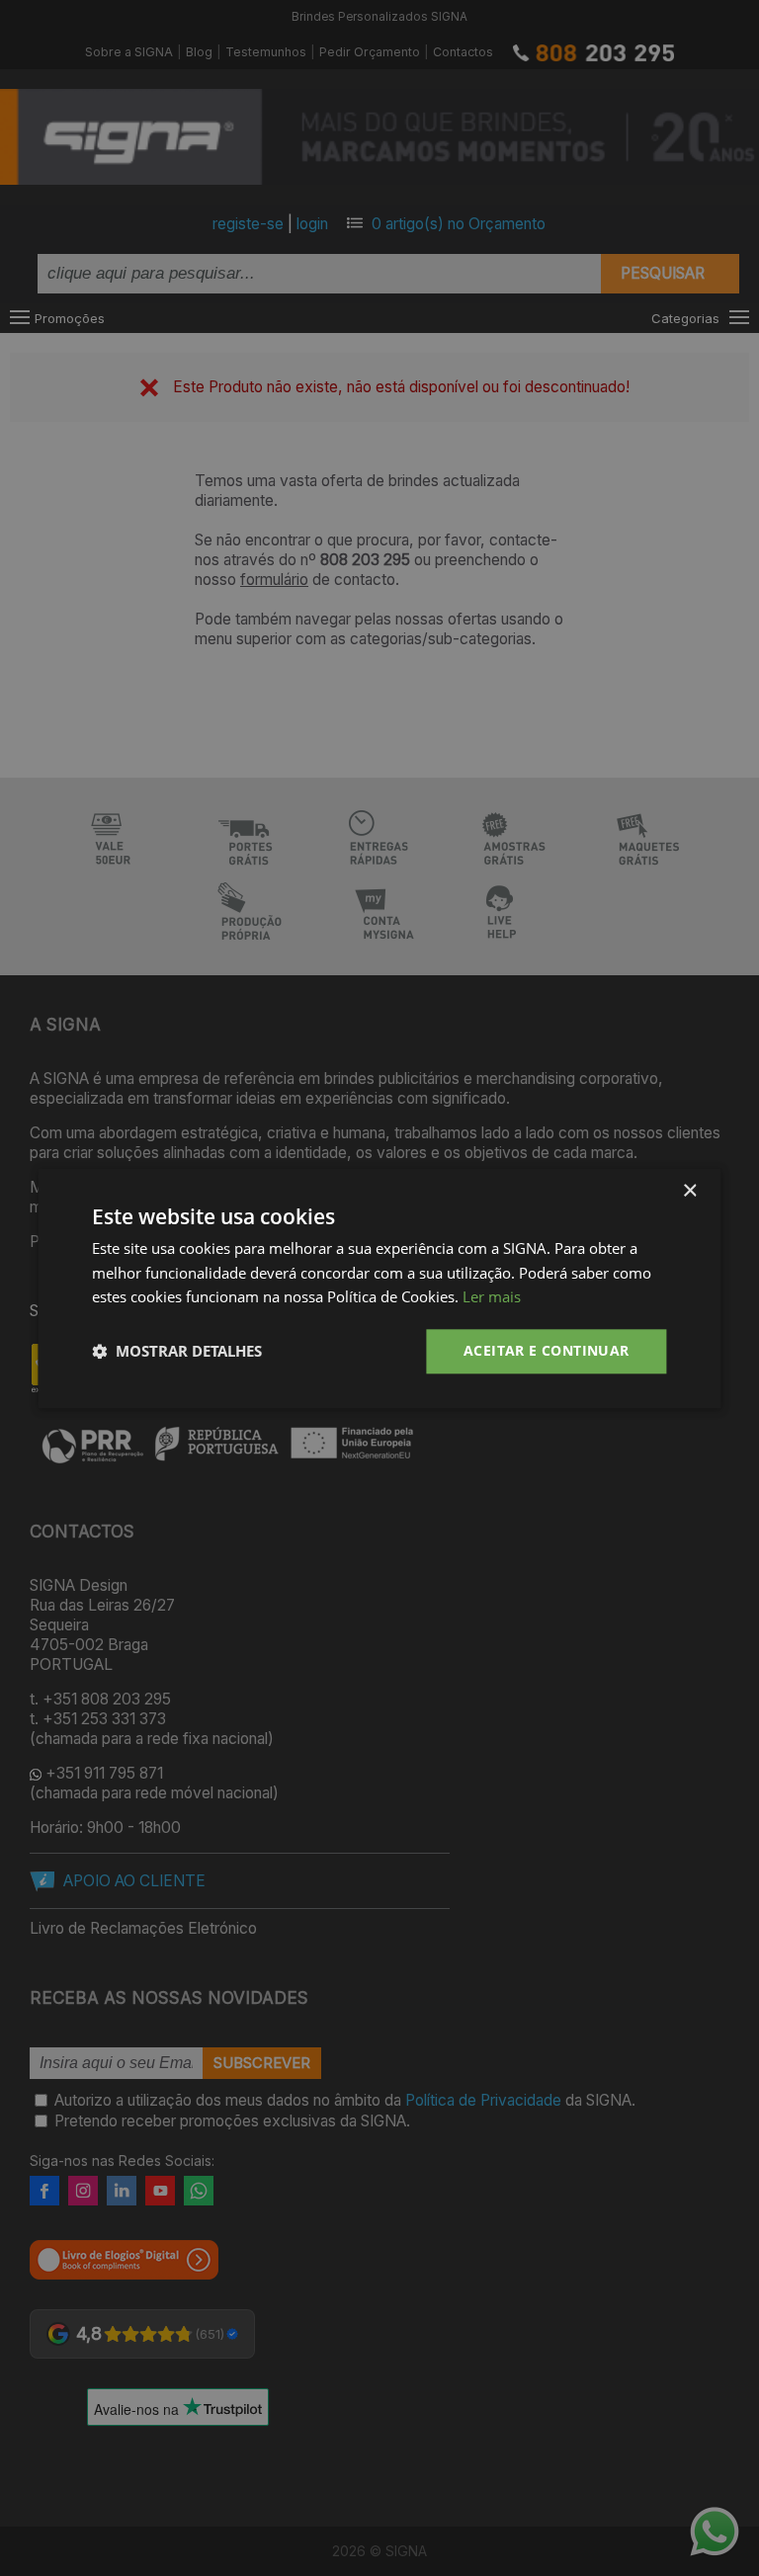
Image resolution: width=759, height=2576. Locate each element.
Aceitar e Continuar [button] (547, 1350)
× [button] (689, 1191)
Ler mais (492, 1297)
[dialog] (379, 1288)
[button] (177, 1352)
